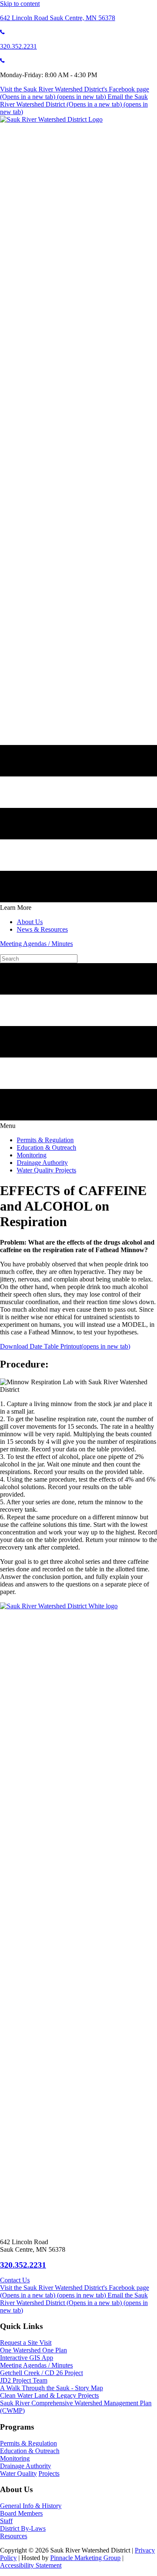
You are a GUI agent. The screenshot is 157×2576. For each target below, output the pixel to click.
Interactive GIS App (27, 2358)
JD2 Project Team (24, 2380)
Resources (14, 2536)
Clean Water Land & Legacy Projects (49, 2395)
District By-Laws (23, 2528)
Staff (6, 2521)
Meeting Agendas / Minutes (36, 944)
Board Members (21, 2513)
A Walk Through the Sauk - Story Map (51, 2388)
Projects (49, 2473)
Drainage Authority (26, 2466)
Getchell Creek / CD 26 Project (41, 2373)
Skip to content (20, 4)
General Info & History (31, 2506)
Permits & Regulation (28, 2443)
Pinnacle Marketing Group (85, 2558)
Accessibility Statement (31, 2565)
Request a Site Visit (26, 2343)
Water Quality (18, 2473)
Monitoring (15, 2458)
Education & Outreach (30, 2451)
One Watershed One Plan (33, 2350)
